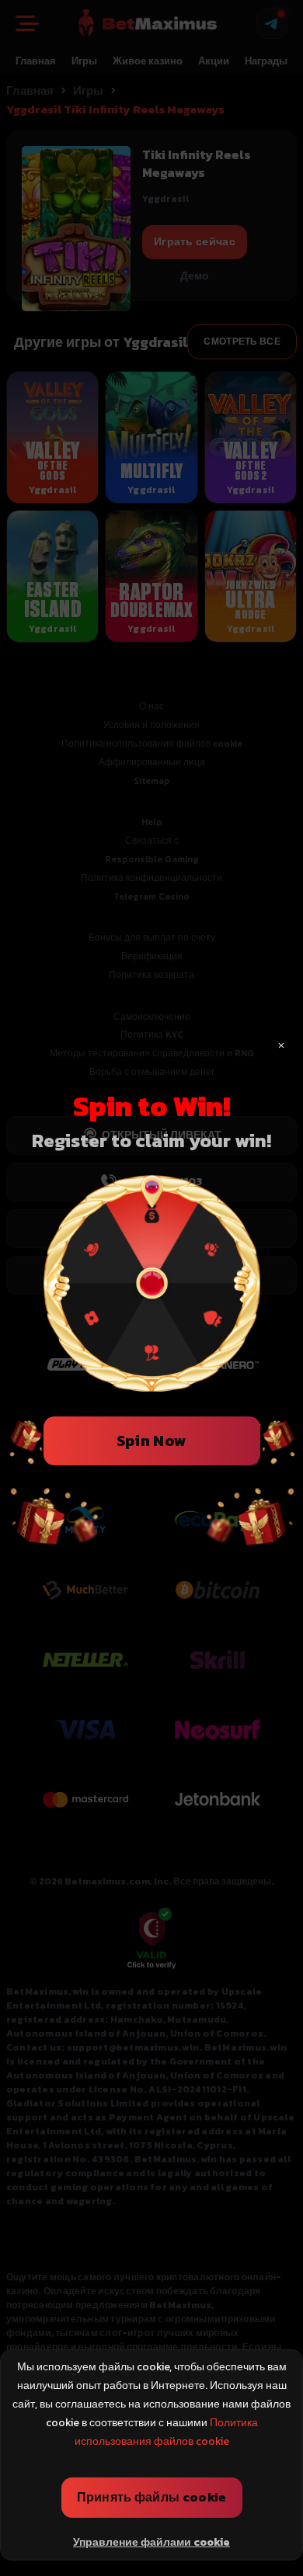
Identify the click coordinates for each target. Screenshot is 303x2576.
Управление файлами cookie (151, 2542)
